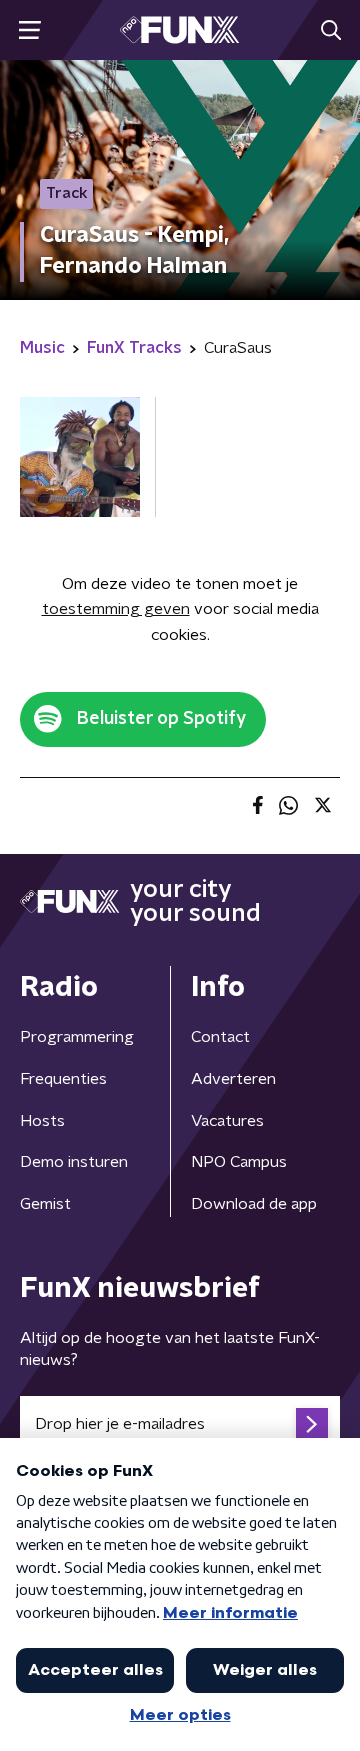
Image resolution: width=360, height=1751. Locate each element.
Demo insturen (74, 1162)
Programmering (77, 1037)
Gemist (45, 1204)
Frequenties (63, 1079)
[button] (29, 30)
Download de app (254, 1204)
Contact (220, 1037)
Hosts (42, 1121)
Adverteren (233, 1079)
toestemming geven (116, 609)
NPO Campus (239, 1162)
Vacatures (227, 1121)
